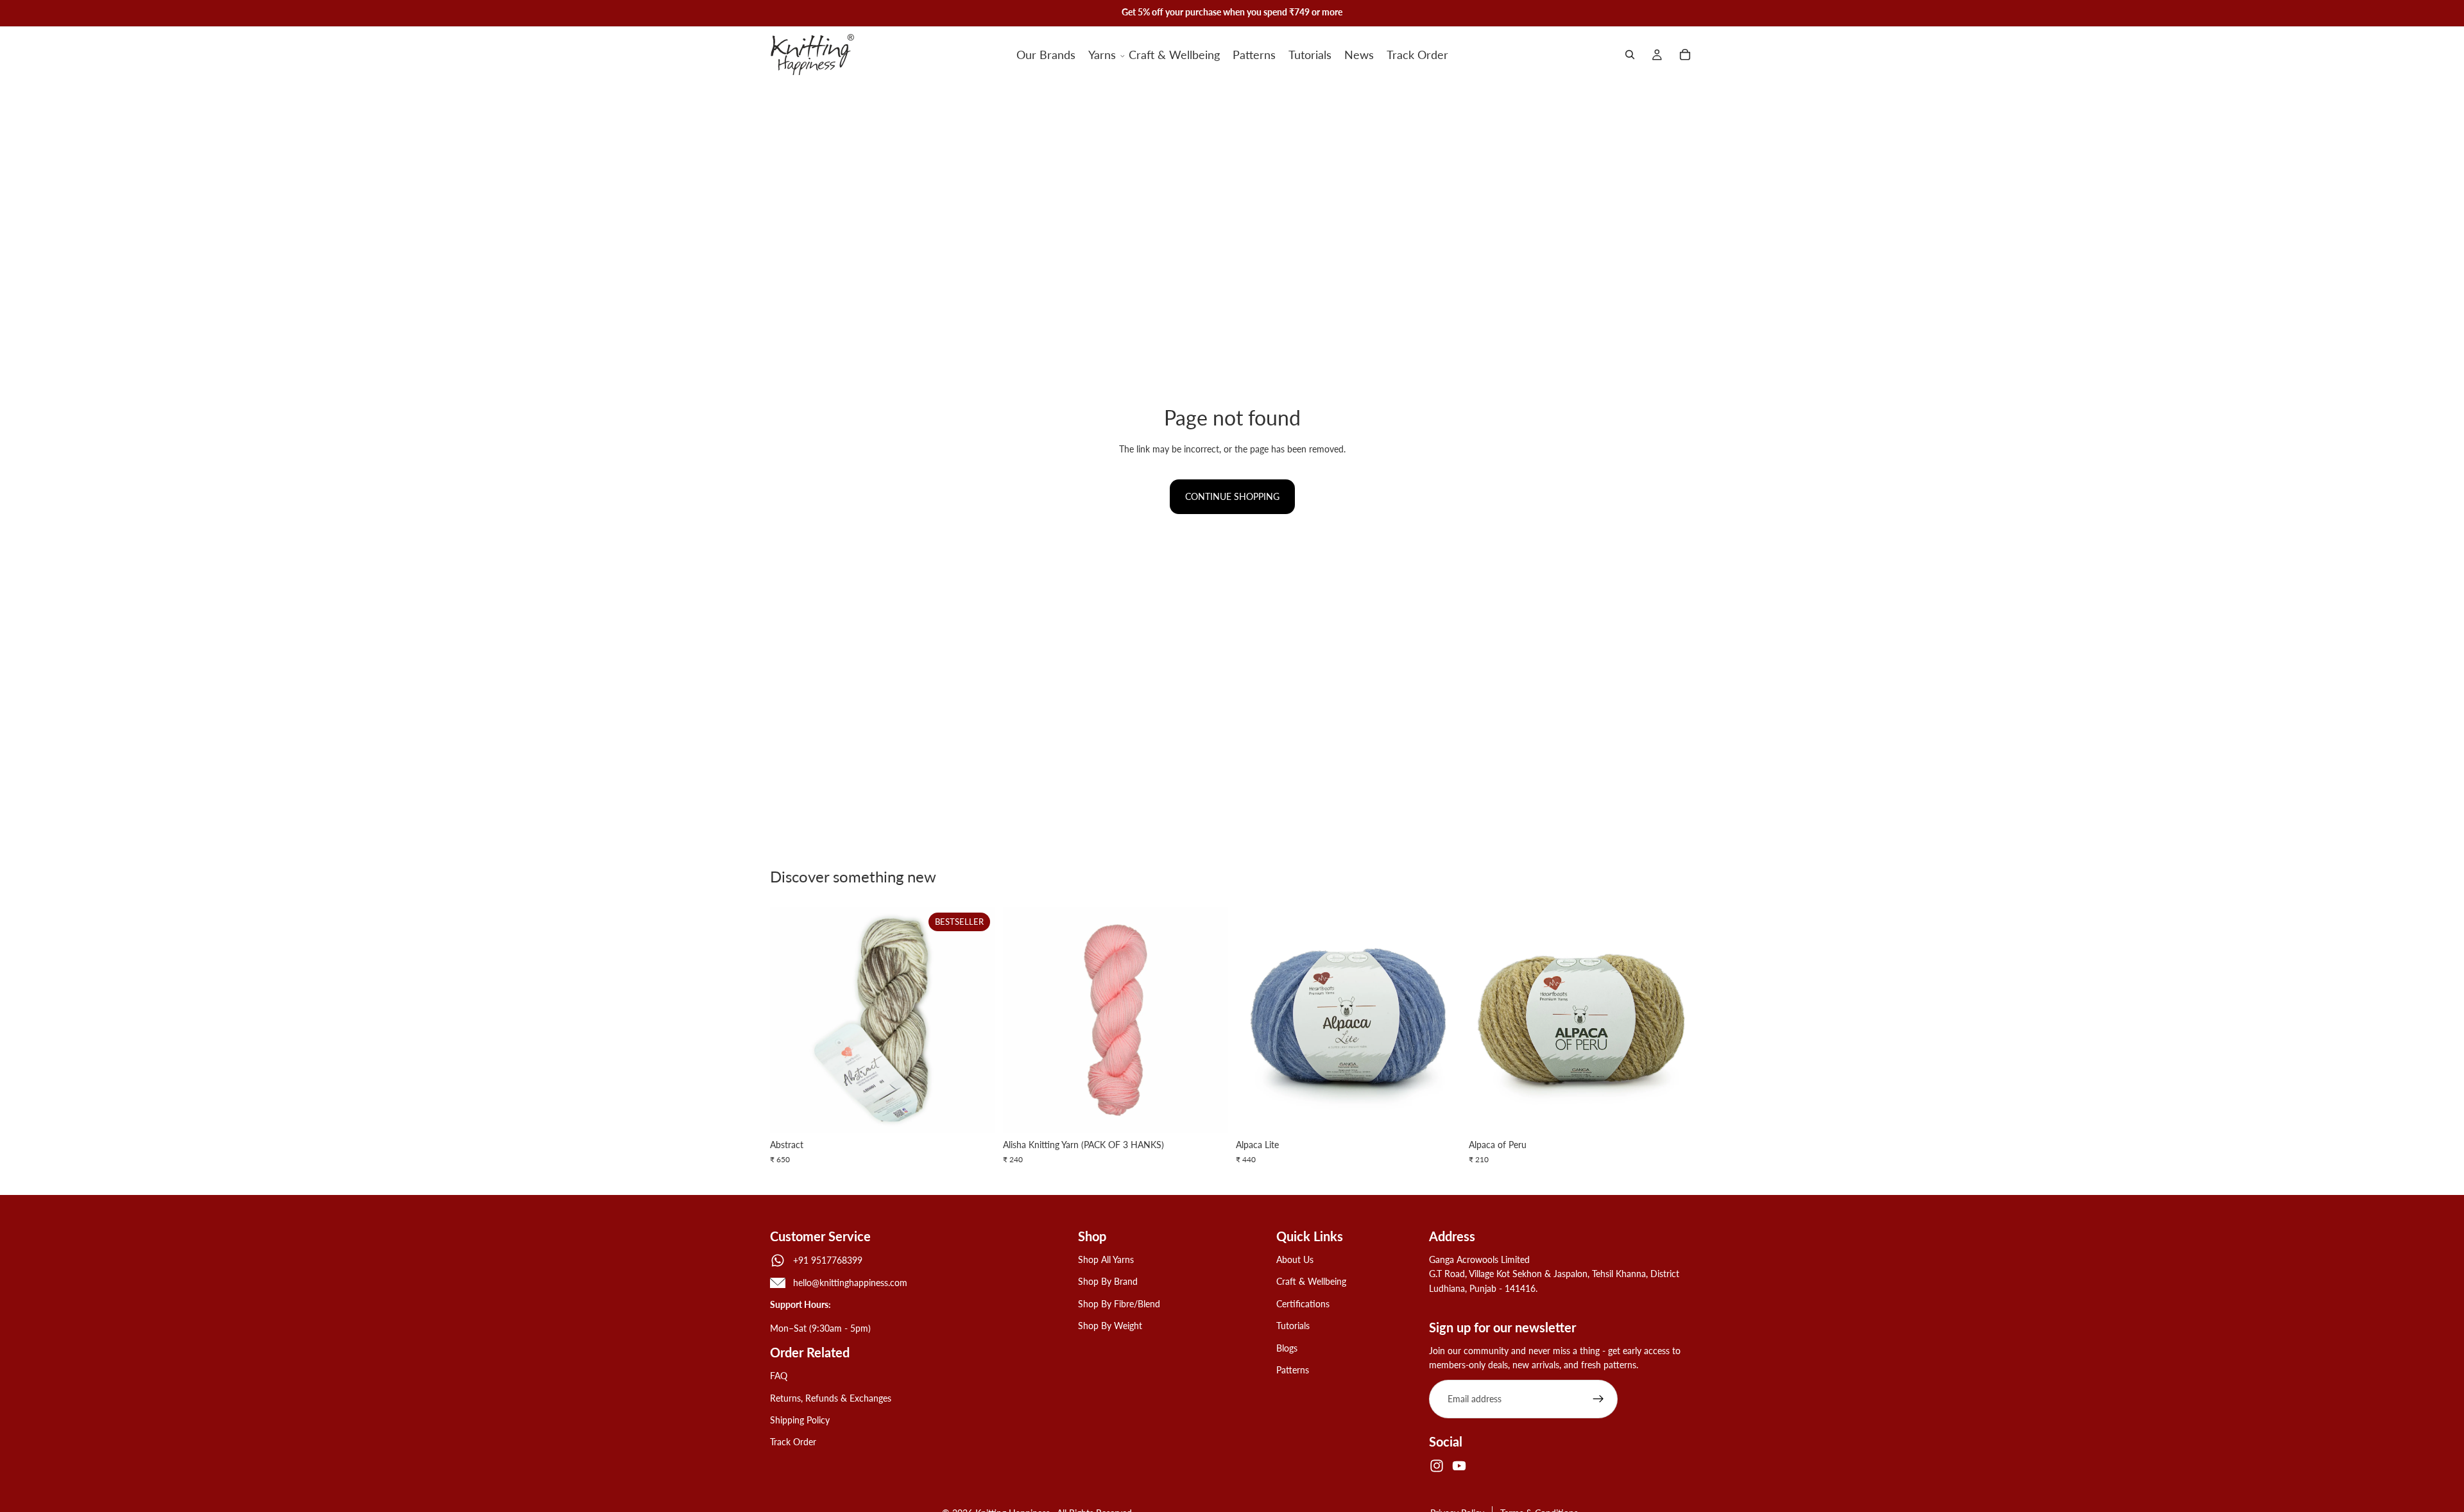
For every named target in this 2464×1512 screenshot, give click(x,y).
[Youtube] (1459, 1466)
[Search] (1630, 55)
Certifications (1303, 1304)
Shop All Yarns (1106, 1259)
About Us (1295, 1259)
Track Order (793, 1442)
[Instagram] (1437, 1466)
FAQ (779, 1376)
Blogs (1287, 1348)
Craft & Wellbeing (1311, 1282)
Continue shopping (1232, 496)
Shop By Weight (1110, 1326)
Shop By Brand (1108, 1282)
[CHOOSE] (975, 1113)
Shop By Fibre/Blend (1119, 1304)
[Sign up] (1598, 1400)
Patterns (1293, 1370)
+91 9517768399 (828, 1260)
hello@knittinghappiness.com (850, 1283)
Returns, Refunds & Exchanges (831, 1398)
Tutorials (1293, 1326)
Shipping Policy (800, 1420)
